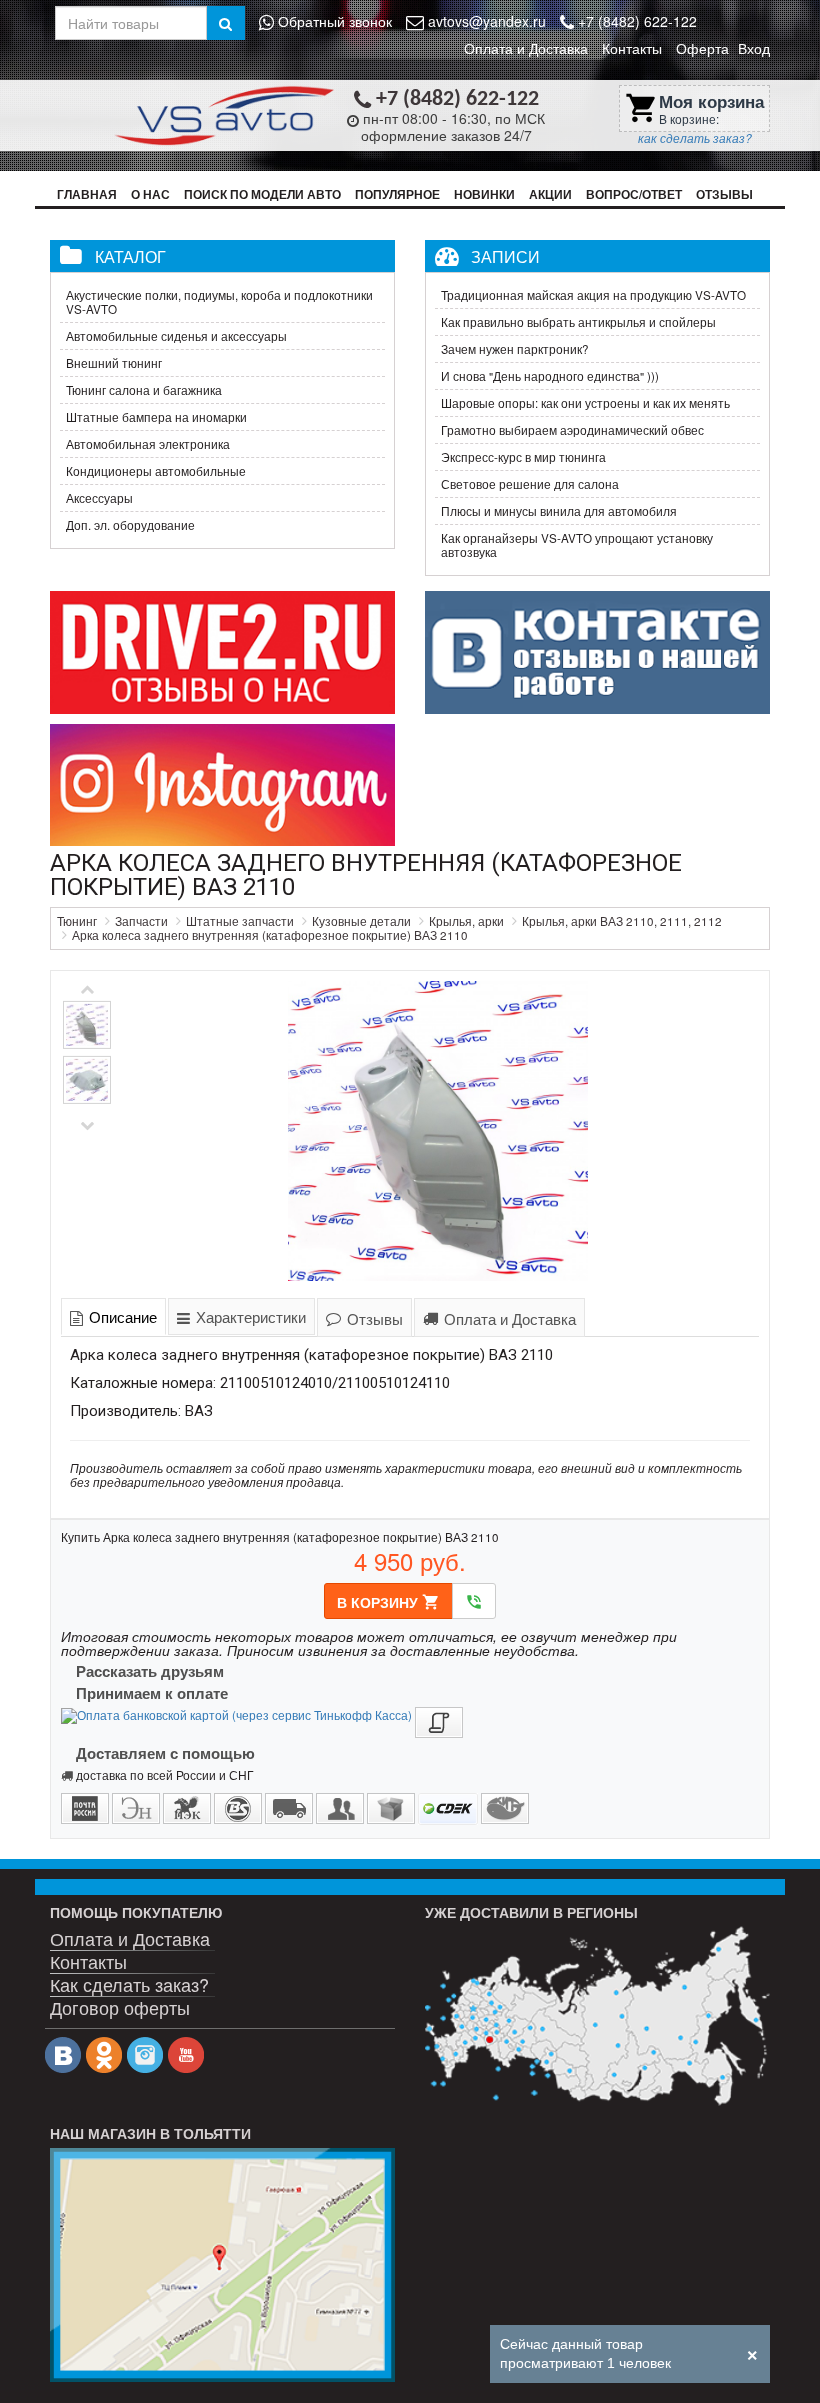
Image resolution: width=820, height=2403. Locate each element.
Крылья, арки (466, 921)
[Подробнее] (597, 2016)
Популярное (397, 194)
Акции (550, 194)
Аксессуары (99, 498)
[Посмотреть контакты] (222, 2265)
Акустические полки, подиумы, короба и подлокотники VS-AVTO (219, 302)
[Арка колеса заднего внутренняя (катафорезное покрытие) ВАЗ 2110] (437, 1131)
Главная (87, 194)
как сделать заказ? (695, 138)
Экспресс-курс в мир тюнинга (523, 457)
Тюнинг (77, 921)
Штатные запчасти (240, 921)
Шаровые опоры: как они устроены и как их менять (585, 403)
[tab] (113, 1316)
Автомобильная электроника (148, 444)
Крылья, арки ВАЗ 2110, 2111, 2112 (622, 921)
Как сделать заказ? (129, 1983)
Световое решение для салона (530, 484)
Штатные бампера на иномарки (156, 417)
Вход (754, 48)
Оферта (702, 48)
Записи (505, 256)
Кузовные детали (361, 921)
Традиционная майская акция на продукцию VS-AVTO (593, 295)
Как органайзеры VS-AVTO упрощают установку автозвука (577, 545)
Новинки (484, 194)
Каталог (130, 256)
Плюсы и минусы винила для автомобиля (559, 511)
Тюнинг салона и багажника (144, 390)
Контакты (632, 48)
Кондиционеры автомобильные (156, 471)
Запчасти (141, 921)
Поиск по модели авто (262, 194)
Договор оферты (120, 2006)
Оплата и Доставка (526, 48)
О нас (150, 194)
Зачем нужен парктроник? (515, 349)
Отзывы (724, 194)
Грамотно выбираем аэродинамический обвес (572, 430)
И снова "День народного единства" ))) (550, 376)
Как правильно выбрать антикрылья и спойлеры (578, 322)
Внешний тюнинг (114, 363)
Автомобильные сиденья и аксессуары (176, 336)
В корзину (388, 1602)
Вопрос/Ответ (634, 194)
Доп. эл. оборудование (130, 525)
